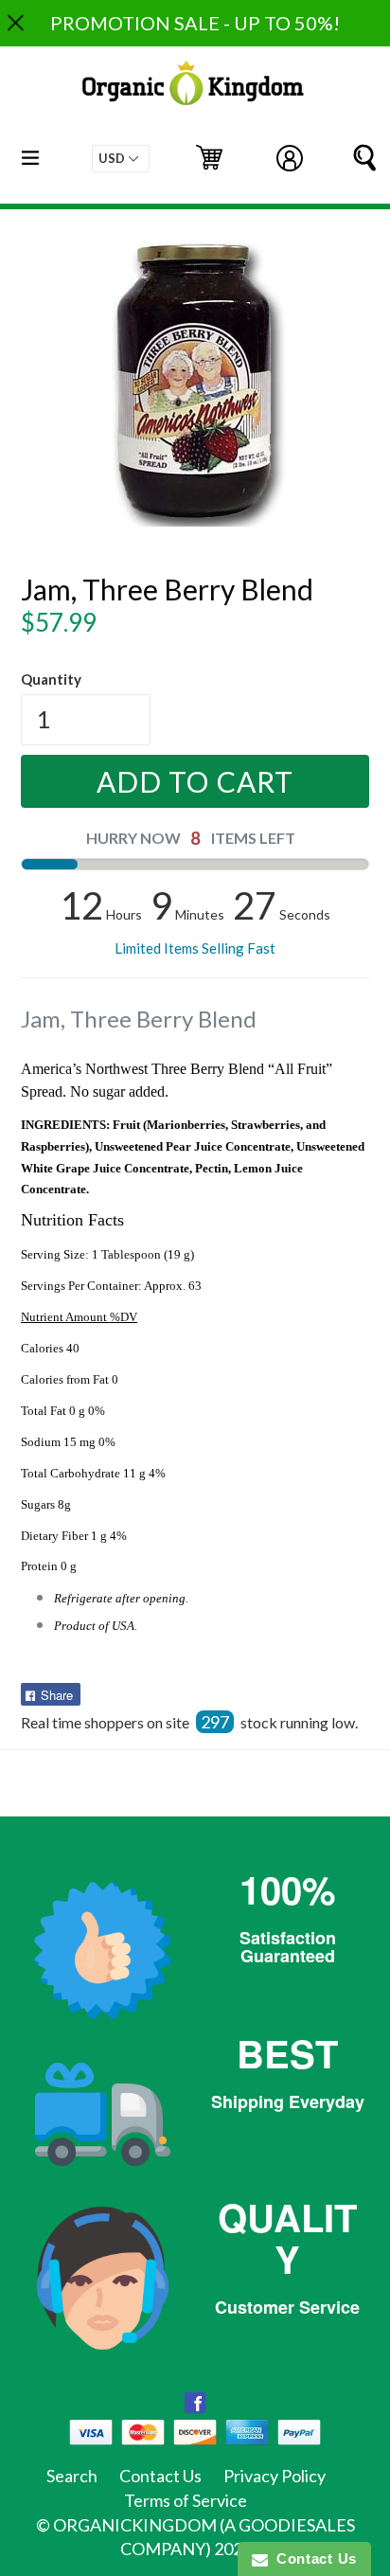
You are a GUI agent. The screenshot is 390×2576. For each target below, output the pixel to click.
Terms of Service (186, 2500)
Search (72, 2476)
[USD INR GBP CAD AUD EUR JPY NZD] (121, 159)
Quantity (51, 679)
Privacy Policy (275, 2476)
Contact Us (160, 2476)
